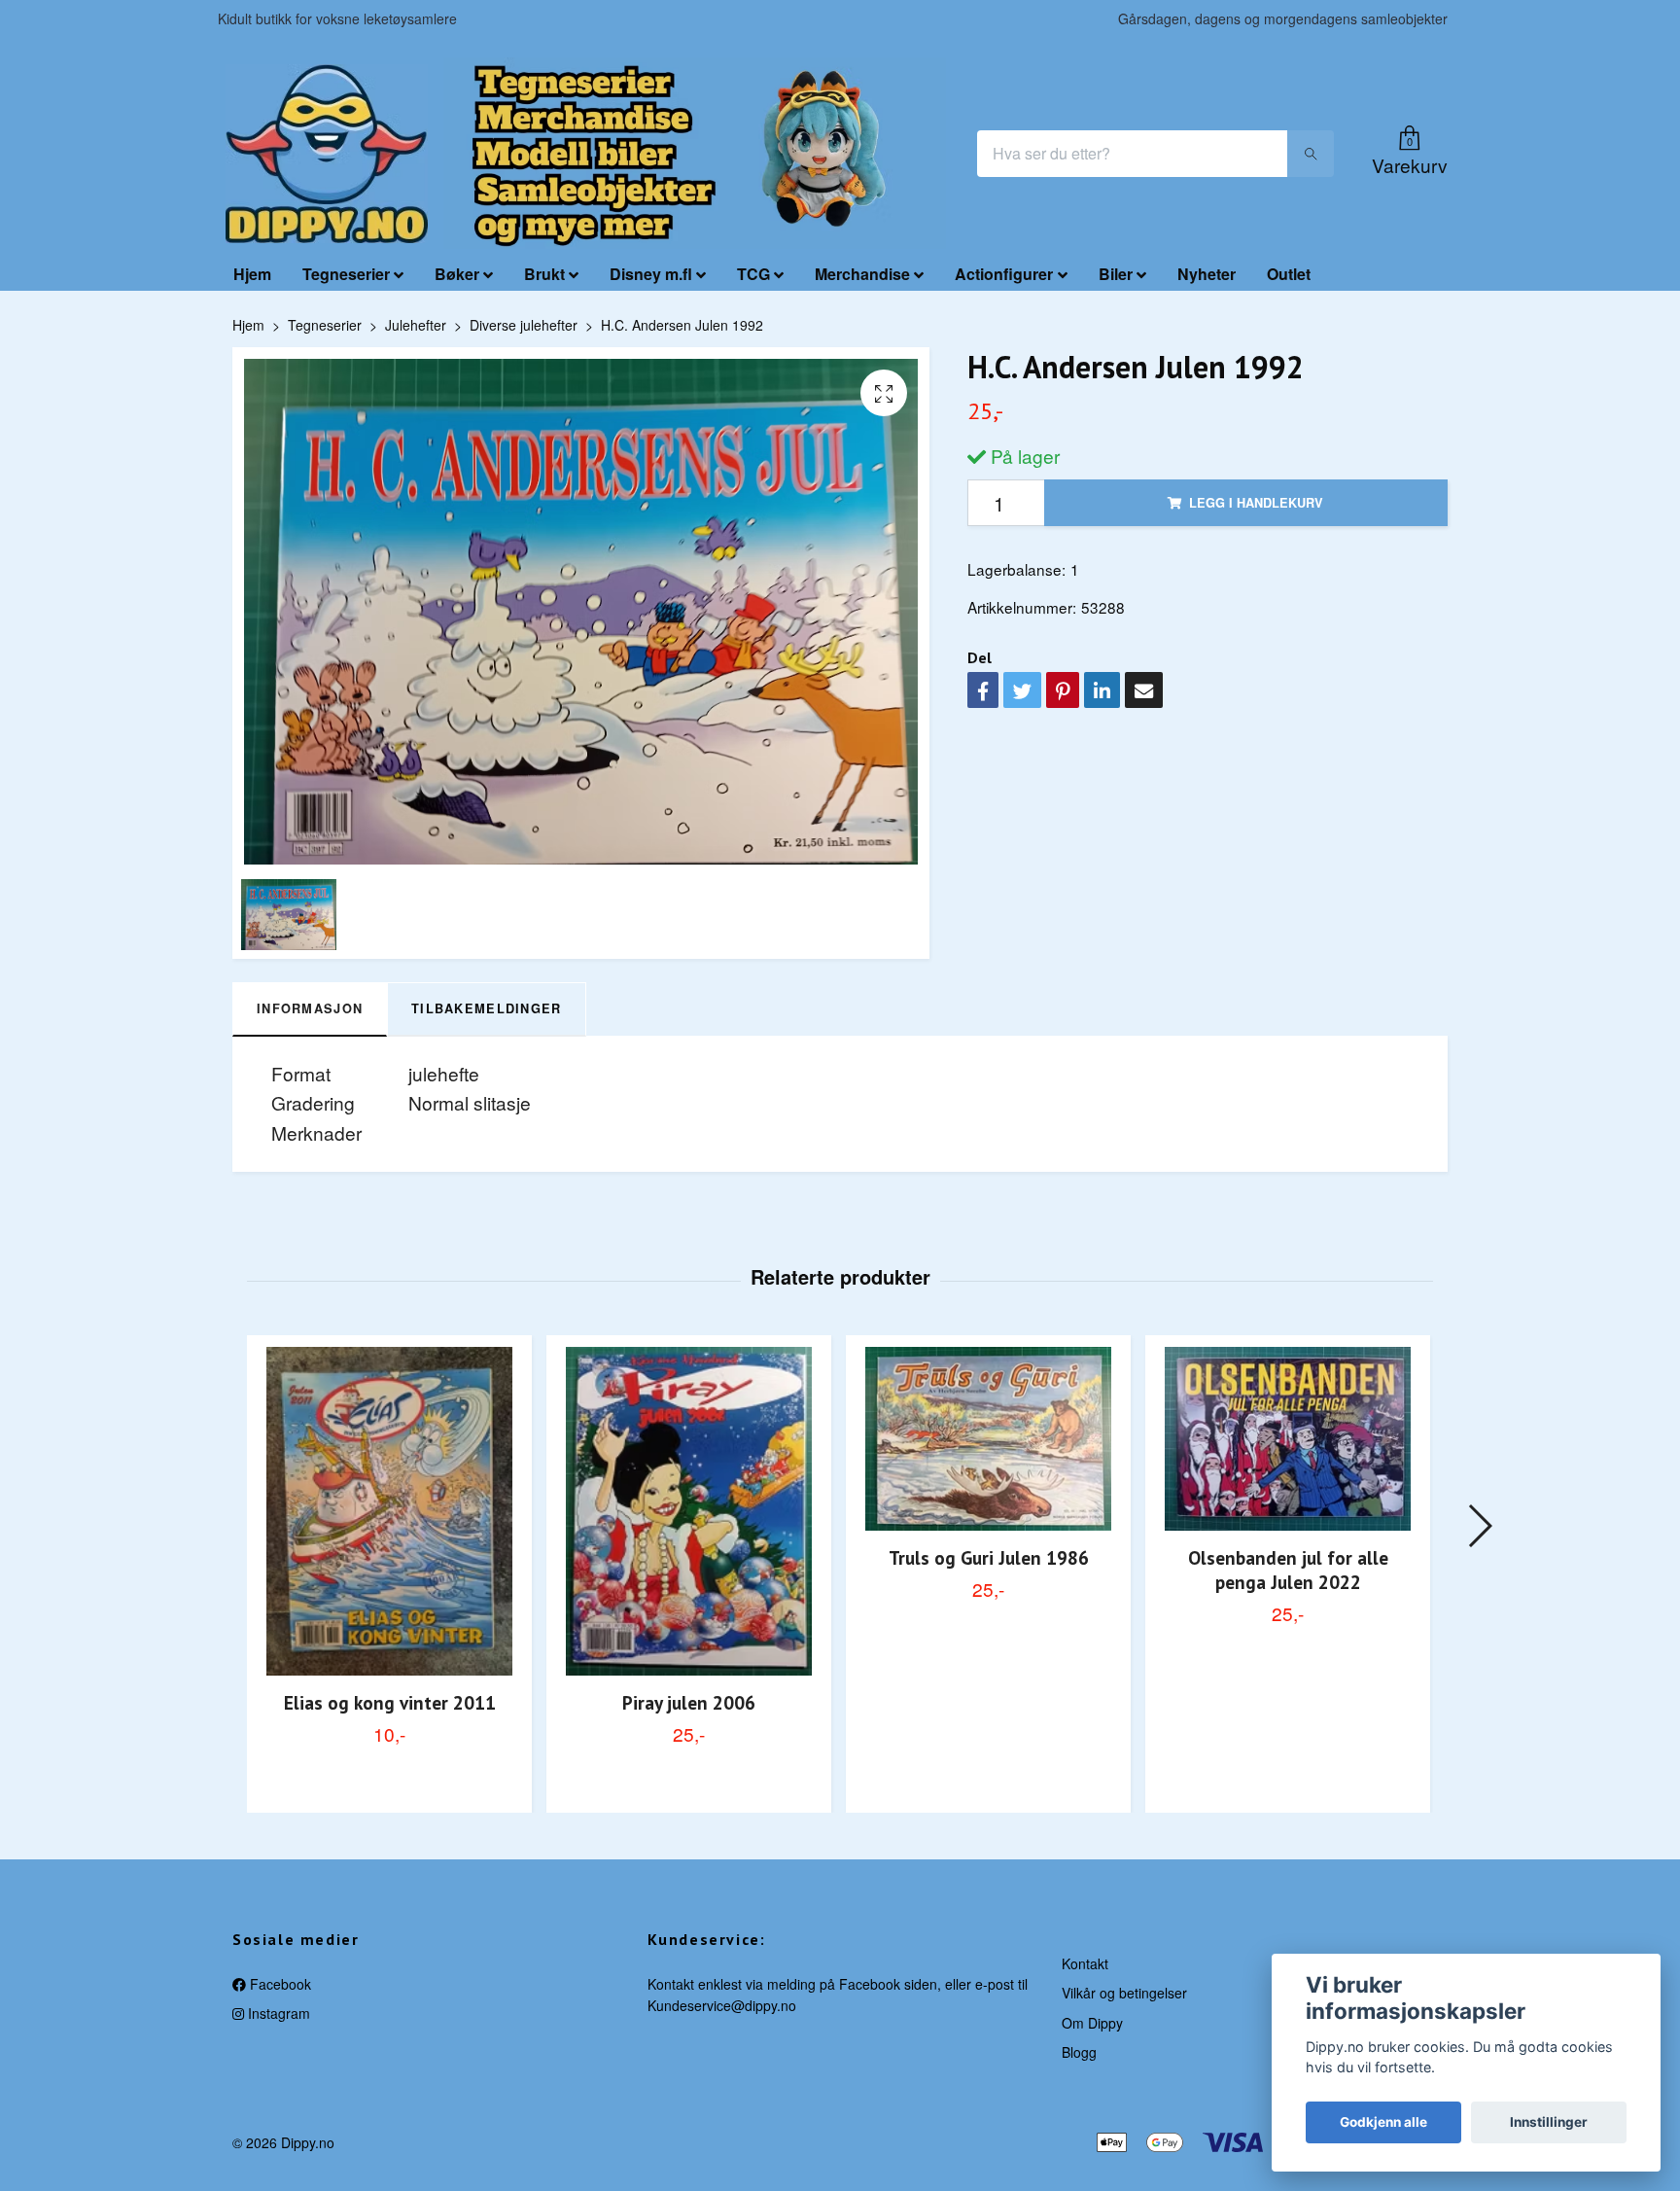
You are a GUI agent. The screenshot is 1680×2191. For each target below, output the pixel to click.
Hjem (252, 274)
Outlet (1289, 274)
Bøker (457, 274)
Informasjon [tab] (310, 1008)
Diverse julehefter (524, 325)
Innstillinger (1549, 2122)
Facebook (279, 1984)
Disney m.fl (651, 274)
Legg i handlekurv (1256, 503)
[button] (1479, 1526)
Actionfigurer (1004, 274)
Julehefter (416, 325)
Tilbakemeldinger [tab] (486, 1008)
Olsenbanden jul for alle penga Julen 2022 (1288, 1570)
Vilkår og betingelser (1124, 1993)
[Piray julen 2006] (689, 1511)
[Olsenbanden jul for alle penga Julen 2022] (1288, 1439)
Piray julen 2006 (689, 1702)
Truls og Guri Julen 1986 (989, 1557)
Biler (1116, 274)
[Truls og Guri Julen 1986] (988, 1439)
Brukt (544, 274)
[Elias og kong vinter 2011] (389, 1511)
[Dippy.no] (327, 154)
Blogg (1079, 2052)
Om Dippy (1092, 2023)
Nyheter (1207, 274)
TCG (753, 274)
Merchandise (862, 274)
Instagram (277, 2013)
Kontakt (1085, 1963)
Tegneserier (346, 274)
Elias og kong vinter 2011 (390, 1702)
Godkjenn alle (1383, 2122)
